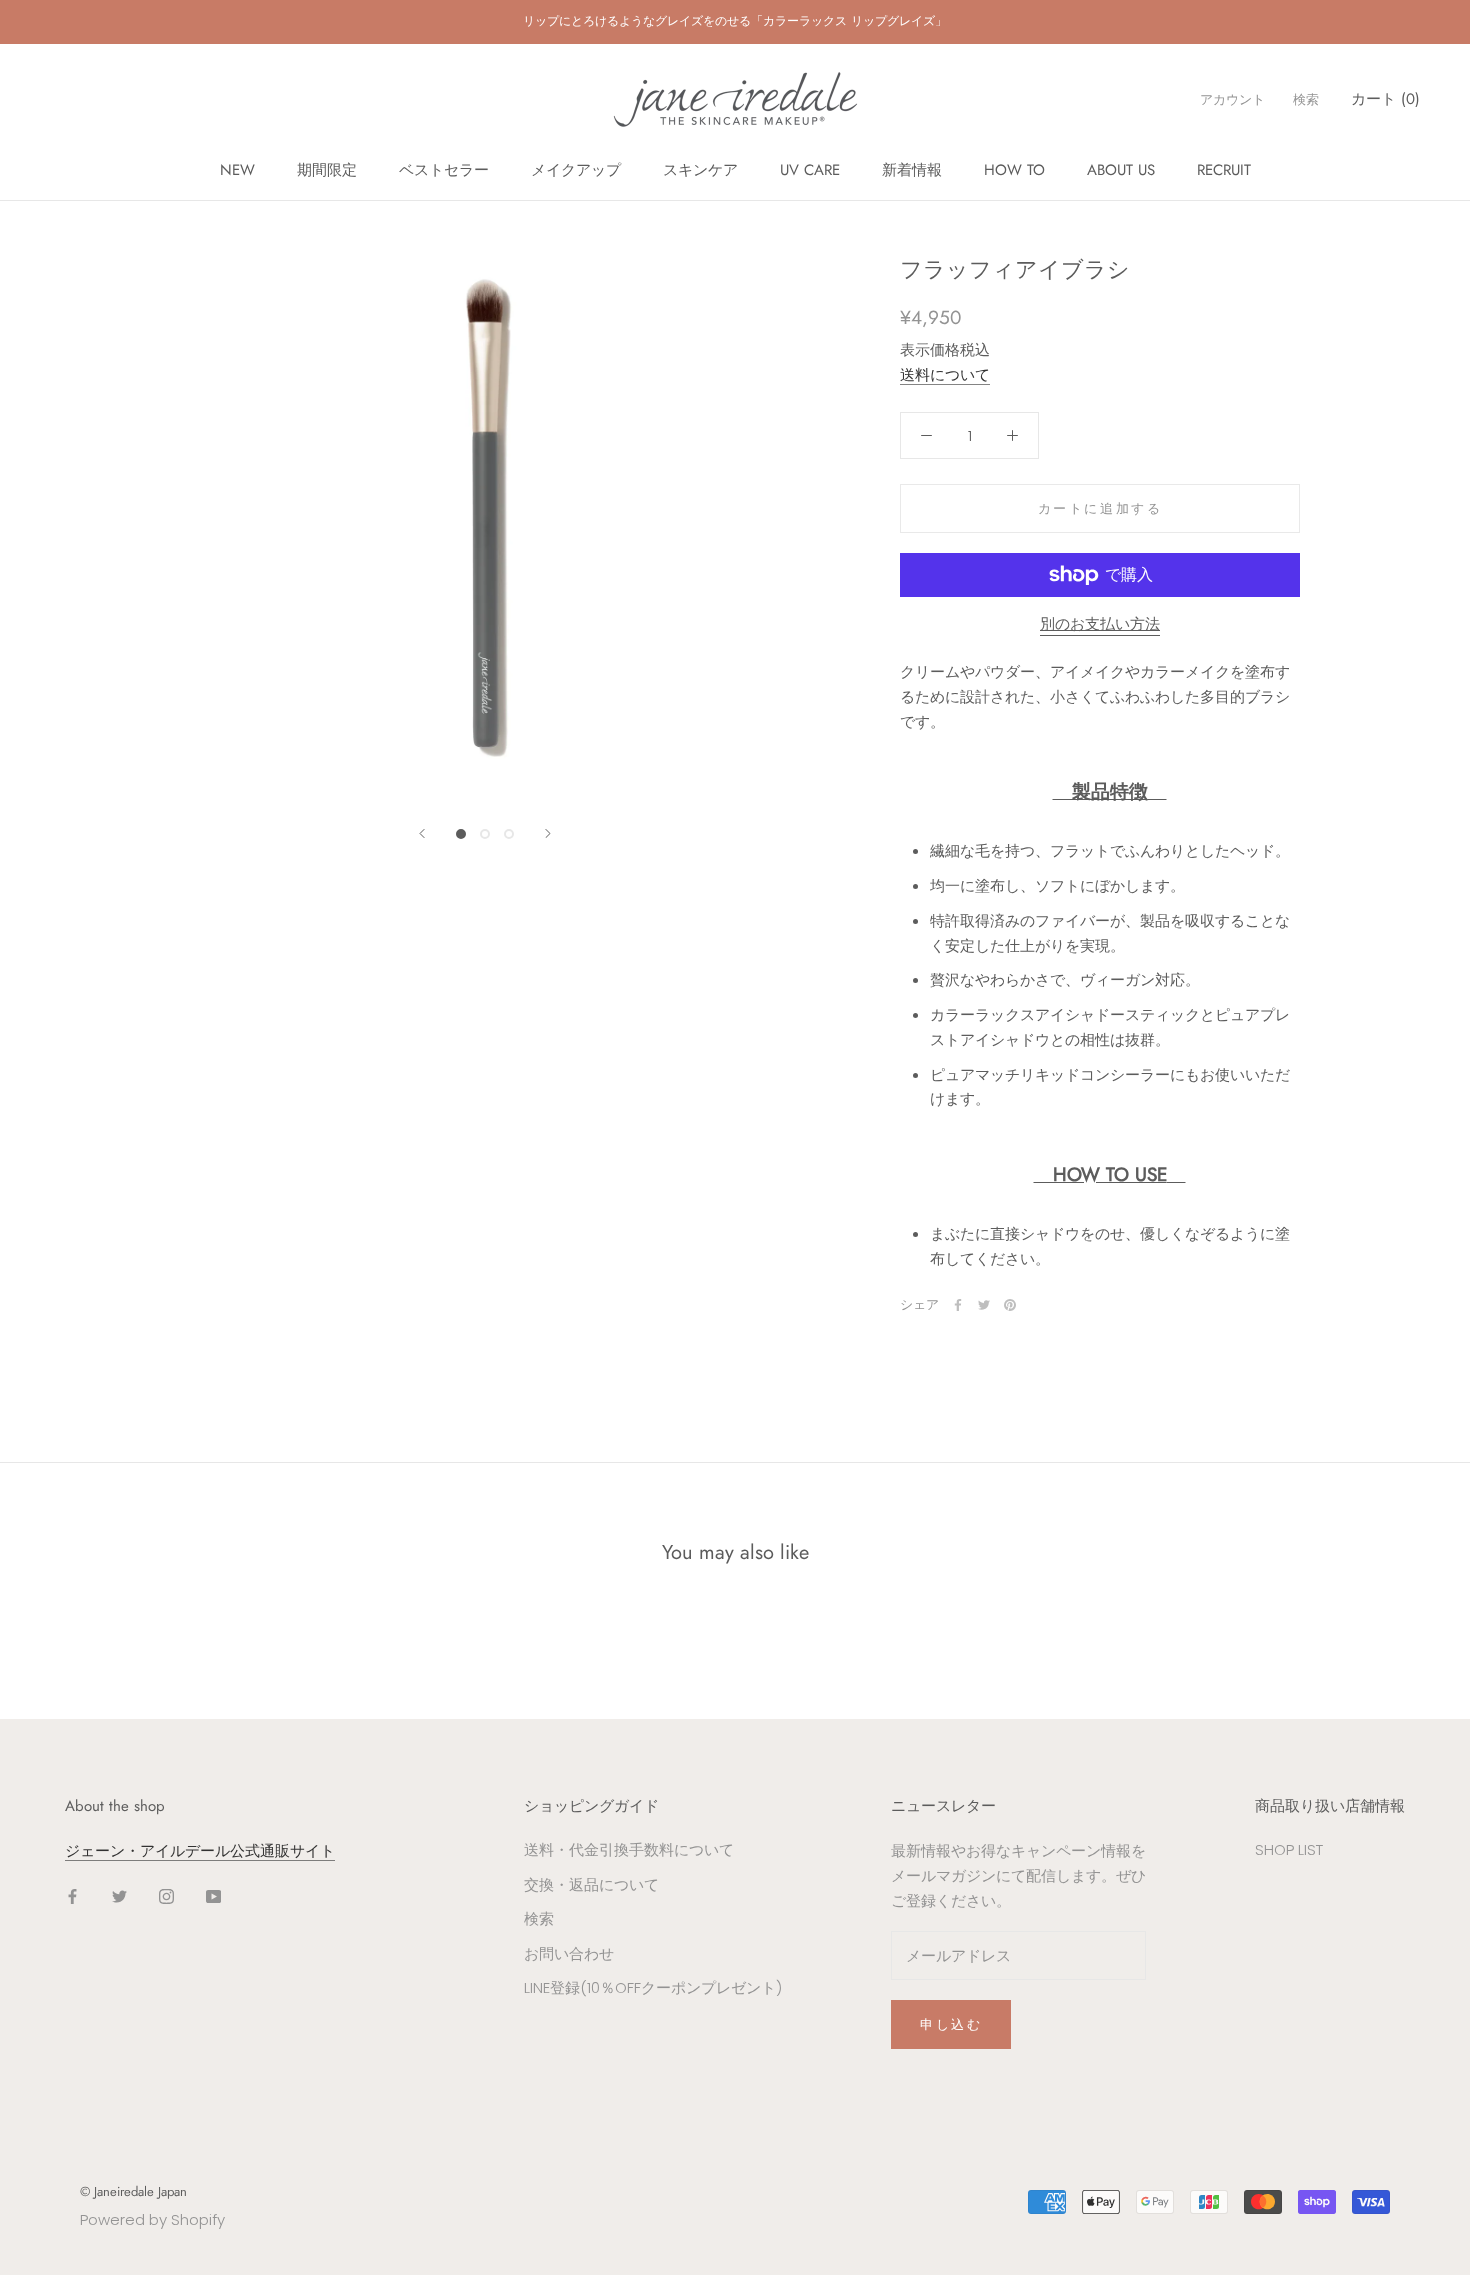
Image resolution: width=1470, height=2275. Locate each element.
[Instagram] (166, 1896)
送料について (945, 374)
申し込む (951, 2024)
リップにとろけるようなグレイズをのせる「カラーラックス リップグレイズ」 (735, 21)
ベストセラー (444, 170)
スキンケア (700, 170)
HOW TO (1014, 170)
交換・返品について (591, 1884)
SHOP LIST (1289, 1849)
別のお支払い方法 (1100, 623)
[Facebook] (958, 1305)
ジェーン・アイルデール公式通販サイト (200, 1850)
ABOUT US (1121, 170)
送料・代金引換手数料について (629, 1849)
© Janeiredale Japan (133, 2191)
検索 (1306, 99)
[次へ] (548, 833)
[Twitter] (984, 1305)
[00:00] (485, 526)
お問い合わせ (569, 1953)
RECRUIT (1224, 170)
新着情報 (912, 170)
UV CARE (810, 170)
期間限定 (327, 170)
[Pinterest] (1010, 1305)
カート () (1385, 99)
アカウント (1232, 99)
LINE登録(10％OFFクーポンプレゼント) (653, 1987)
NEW (237, 170)
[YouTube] (213, 1896)
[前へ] (422, 833)
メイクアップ (576, 170)
